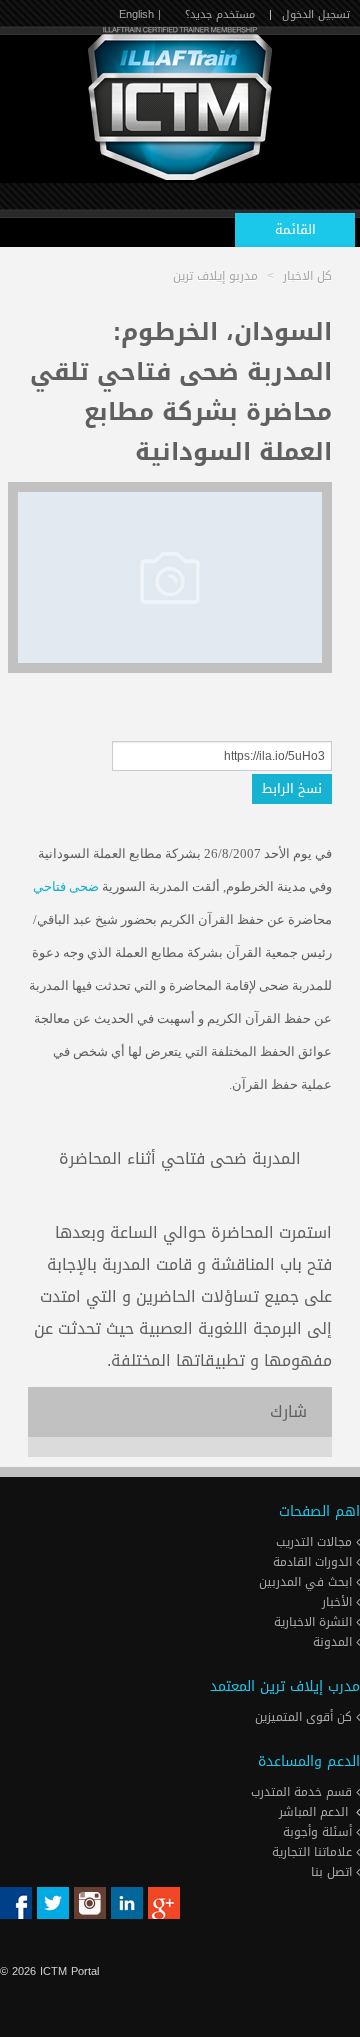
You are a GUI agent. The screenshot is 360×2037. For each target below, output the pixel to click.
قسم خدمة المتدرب (303, 1792)
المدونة (334, 1642)
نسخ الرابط (292, 788)
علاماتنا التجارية (314, 1852)
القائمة (295, 229)
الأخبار (339, 1602)
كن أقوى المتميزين (305, 1717)
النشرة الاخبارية (315, 1622)
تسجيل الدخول (316, 14)
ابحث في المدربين (307, 1582)
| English (140, 14)
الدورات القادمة (314, 1562)
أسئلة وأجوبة (319, 1832)
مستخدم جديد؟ (220, 14)
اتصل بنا (333, 1872)
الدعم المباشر (313, 1812)
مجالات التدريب (316, 1542)
